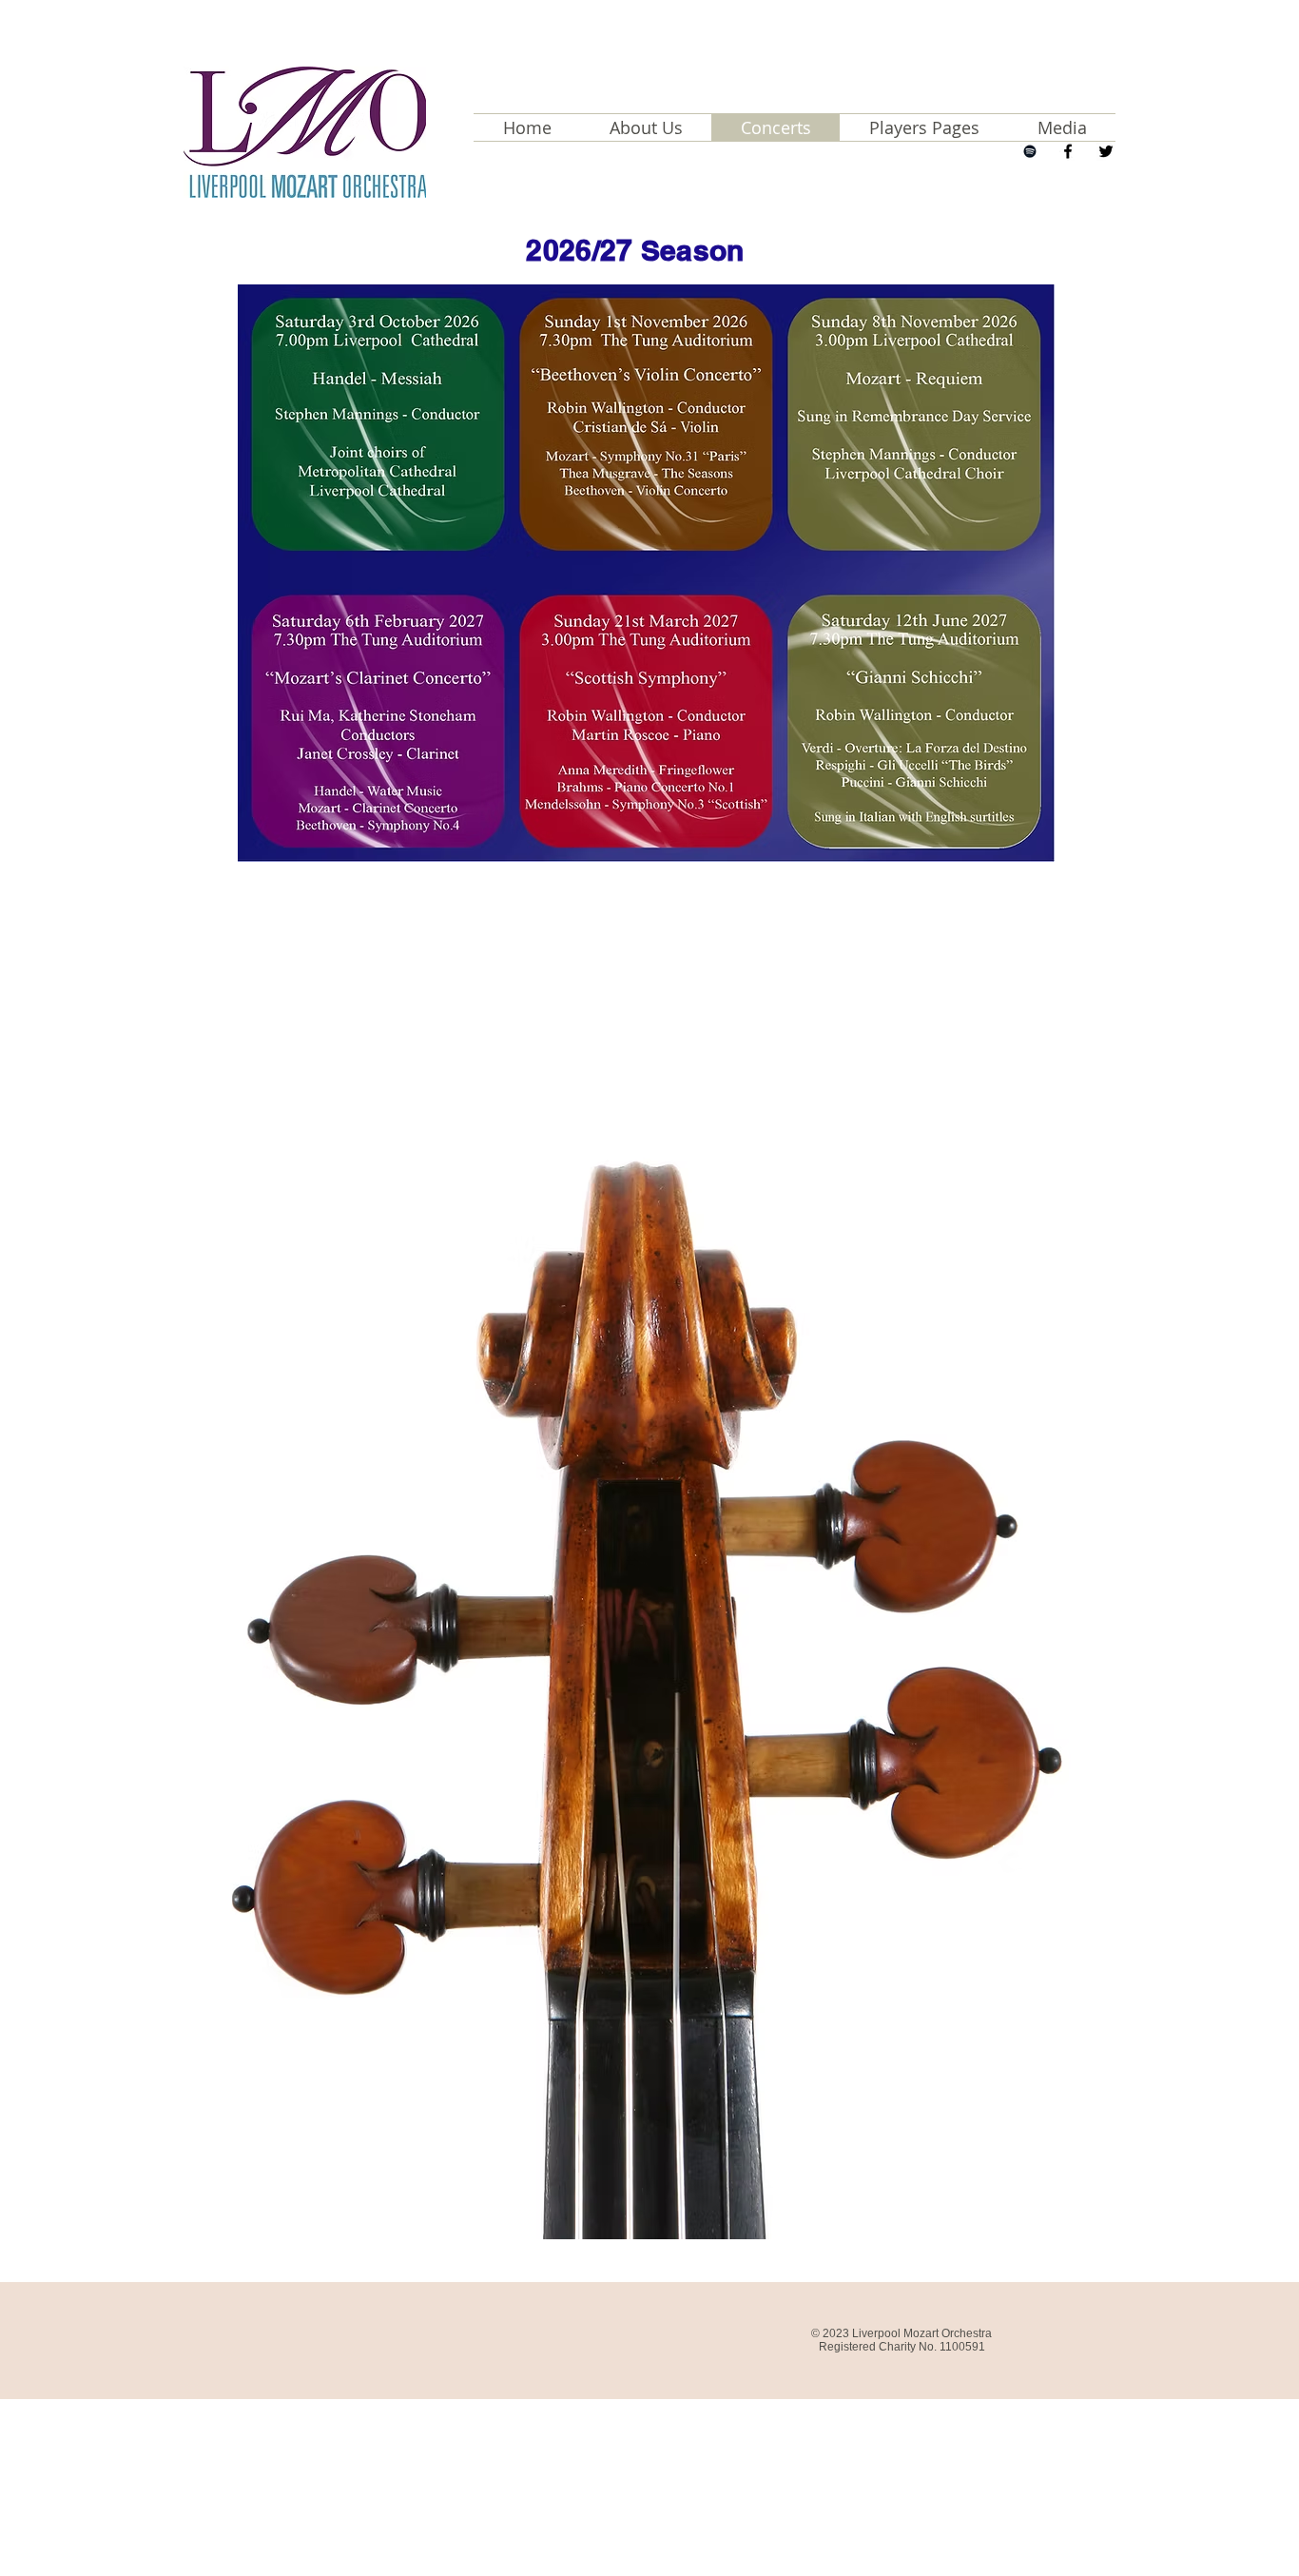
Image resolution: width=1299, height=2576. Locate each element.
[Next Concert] (1030, 151)
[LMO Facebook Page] (1068, 151)
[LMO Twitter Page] (1106, 151)
